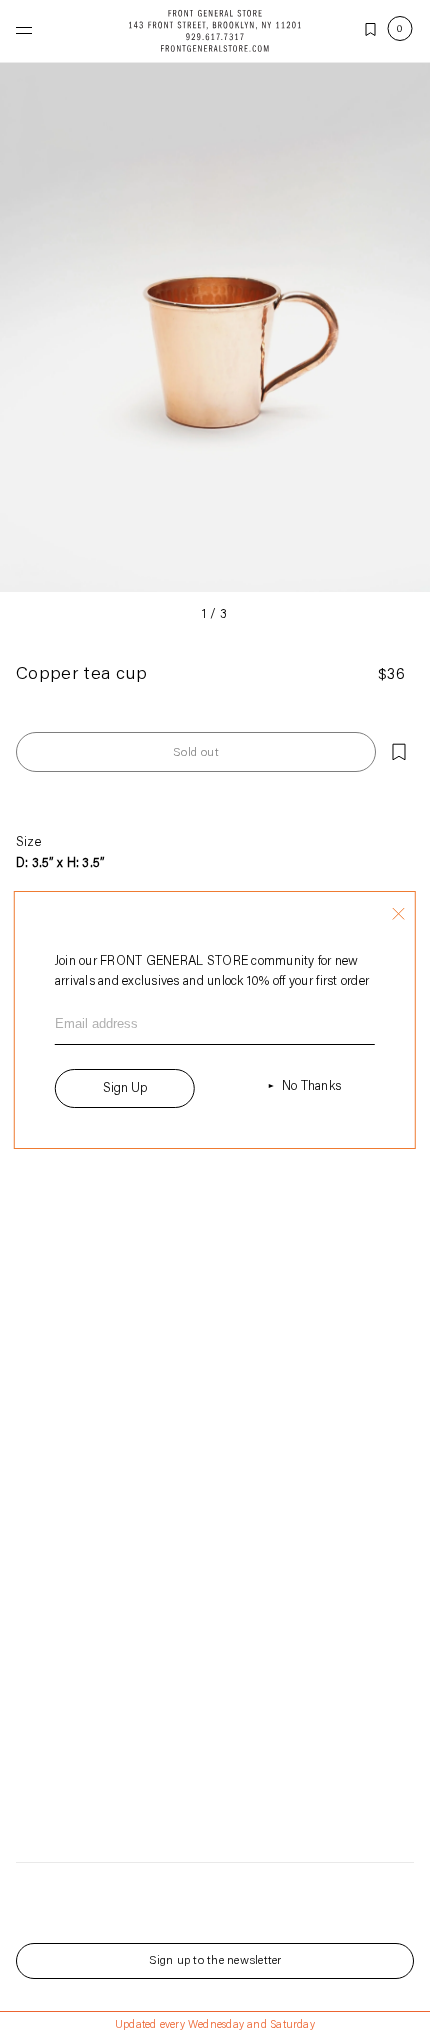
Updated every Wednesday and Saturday (215, 2025)
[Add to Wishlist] (399, 752)
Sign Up (125, 1088)
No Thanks (311, 1086)
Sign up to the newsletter (215, 1961)
